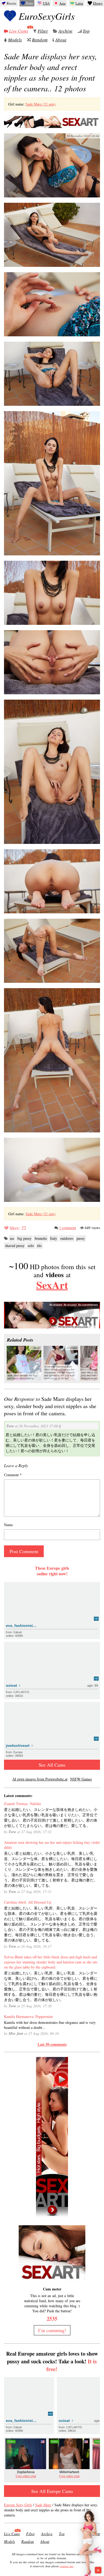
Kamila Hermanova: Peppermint (28, 2016)
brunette (41, 1238)
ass (12, 1238)
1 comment (68, 1228)
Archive (65, 31)
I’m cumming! (52, 2330)
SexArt (52, 1285)
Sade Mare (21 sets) (41, 104)
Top (86, 31)
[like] (6, 1228)
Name (8, 1525)
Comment (13, 1475)
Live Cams (19, 31)
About (61, 40)
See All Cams (52, 1765)
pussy (81, 1238)
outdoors (67, 1238)
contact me (67, 2566)
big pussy (24, 1238)
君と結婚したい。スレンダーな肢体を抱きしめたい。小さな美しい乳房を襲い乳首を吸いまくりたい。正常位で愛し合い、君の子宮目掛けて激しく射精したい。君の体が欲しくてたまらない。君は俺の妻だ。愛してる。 (51, 1817)
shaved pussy (15, 1246)
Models (15, 40)
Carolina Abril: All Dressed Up (28, 1902)
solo (31, 1246)
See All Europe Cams (52, 2491)
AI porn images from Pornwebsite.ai (40, 1779)
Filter (43, 31)
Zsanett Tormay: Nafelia (22, 1804)
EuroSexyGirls (47, 16)
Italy (54, 1238)
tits (39, 1246)
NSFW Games (81, 1779)
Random (40, 40)
